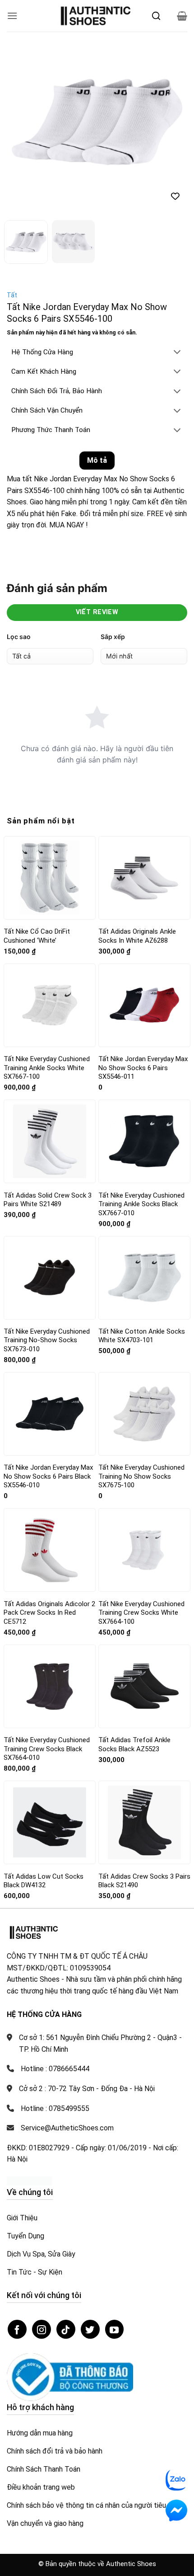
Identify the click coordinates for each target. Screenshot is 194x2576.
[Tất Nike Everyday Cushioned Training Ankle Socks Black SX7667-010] (144, 1141)
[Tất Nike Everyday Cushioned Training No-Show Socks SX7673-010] (50, 1278)
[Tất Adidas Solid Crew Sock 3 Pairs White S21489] (50, 1141)
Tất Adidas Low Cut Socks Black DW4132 (44, 1881)
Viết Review (97, 612)
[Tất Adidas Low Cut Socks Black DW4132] (50, 1822)
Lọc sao (19, 637)
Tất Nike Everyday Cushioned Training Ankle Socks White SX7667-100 (47, 1068)
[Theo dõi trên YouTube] (115, 2329)
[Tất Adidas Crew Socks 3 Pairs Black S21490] (144, 1822)
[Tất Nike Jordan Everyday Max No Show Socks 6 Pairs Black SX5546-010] (50, 1414)
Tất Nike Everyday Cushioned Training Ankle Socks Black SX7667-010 (141, 1204)
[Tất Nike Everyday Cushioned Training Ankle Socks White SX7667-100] (50, 1005)
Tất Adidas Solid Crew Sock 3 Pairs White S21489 (48, 1200)
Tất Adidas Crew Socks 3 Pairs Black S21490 (144, 1881)
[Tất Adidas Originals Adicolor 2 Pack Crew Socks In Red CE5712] (50, 1550)
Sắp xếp (113, 637)
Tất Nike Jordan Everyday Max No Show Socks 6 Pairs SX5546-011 (143, 1068)
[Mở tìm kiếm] (156, 16)
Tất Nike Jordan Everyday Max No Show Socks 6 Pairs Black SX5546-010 (48, 1476)
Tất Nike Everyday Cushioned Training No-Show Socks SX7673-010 (47, 1340)
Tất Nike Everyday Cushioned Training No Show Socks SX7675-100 (141, 1476)
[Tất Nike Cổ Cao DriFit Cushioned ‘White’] (50, 878)
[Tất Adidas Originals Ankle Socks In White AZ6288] (144, 878)
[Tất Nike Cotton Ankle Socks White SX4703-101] (144, 1278)
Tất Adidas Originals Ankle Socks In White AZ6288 (137, 936)
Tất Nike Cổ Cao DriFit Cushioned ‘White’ (37, 936)
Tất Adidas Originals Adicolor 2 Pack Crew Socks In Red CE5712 (49, 1613)
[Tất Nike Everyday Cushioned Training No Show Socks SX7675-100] (144, 1414)
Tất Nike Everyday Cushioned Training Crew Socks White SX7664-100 (141, 1613)
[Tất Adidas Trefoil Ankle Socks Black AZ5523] (144, 1686)
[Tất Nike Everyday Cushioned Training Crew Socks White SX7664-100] (144, 1550)
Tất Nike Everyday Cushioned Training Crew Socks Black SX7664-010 (47, 1749)
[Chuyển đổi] (177, 353)
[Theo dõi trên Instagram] (42, 2329)
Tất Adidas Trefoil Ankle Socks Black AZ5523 (134, 1744)
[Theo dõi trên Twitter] (90, 2329)
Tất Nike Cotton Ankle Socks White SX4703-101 (142, 1336)
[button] (12, 16)
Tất (12, 295)
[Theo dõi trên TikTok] (66, 2329)
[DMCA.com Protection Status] (29, 2180)
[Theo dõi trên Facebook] (17, 2329)
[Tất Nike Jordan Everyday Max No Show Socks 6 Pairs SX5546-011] (144, 1005)
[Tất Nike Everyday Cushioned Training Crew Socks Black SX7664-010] (50, 1686)
